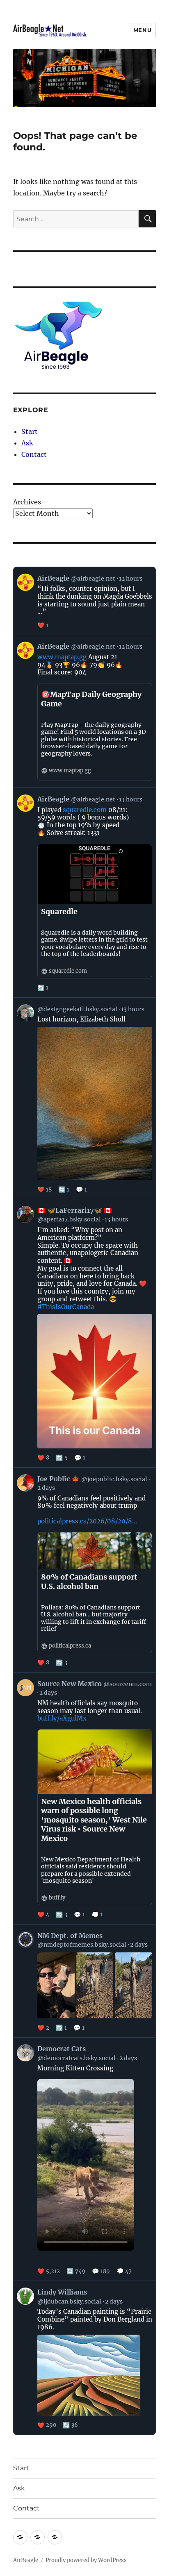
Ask (27, 443)
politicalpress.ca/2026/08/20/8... (87, 1521)
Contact (34, 454)
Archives (27, 502)
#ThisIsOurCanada (66, 1307)
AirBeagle (26, 2560)
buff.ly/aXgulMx (62, 1718)
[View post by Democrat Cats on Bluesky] (85, 2159)
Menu (142, 30)
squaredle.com (85, 810)
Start (30, 431)
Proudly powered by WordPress (86, 2560)
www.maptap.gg (62, 657)
